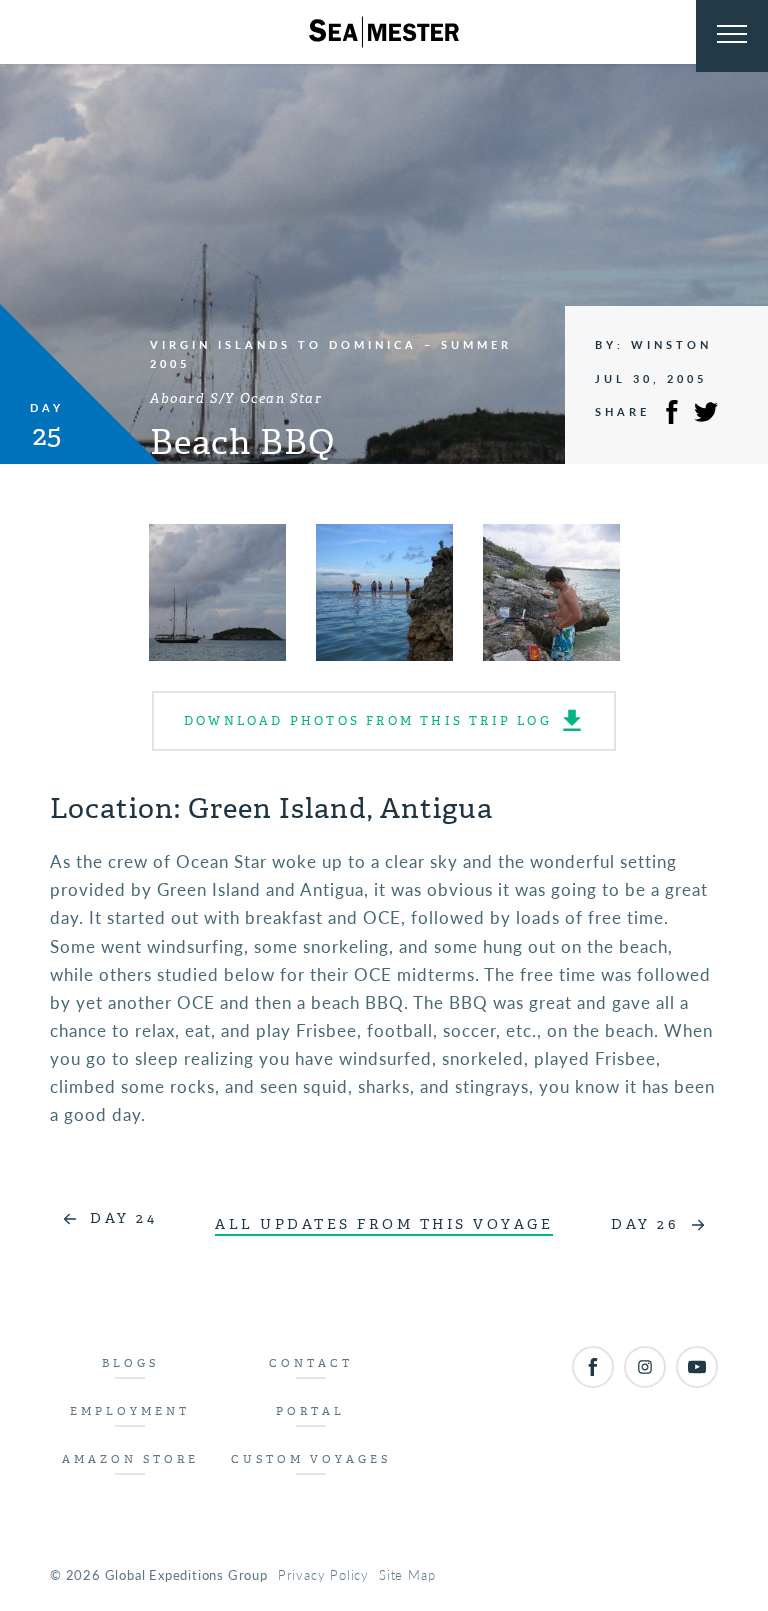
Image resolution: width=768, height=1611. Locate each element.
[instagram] (645, 1367)
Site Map (407, 1574)
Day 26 (644, 1224)
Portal (310, 1411)
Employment (130, 1411)
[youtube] (697, 1367)
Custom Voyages (311, 1459)
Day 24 (123, 1218)
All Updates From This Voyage (384, 1224)
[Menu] (732, 36)
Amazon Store (130, 1459)
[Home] (384, 32)
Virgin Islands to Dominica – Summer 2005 (331, 353)
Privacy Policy (323, 1574)
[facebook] (593, 1367)
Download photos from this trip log (368, 721)
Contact (311, 1363)
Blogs (130, 1363)
